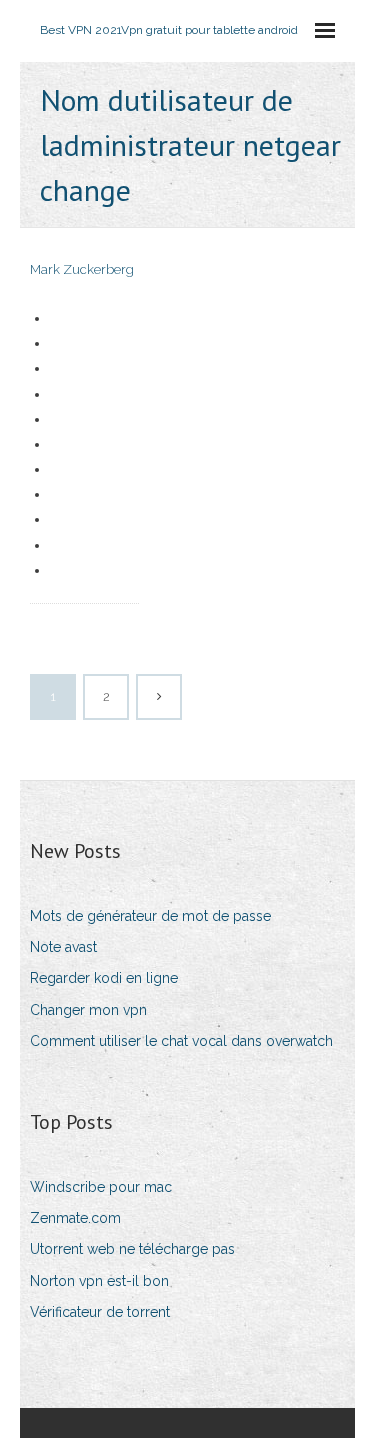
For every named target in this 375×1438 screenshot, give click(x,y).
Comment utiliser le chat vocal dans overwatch (181, 1041)
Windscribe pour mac (101, 1187)
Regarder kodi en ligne (104, 978)
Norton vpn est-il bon (99, 1281)
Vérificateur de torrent (100, 1312)
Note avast (63, 947)
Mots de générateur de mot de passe (150, 916)
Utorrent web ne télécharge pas (132, 1249)
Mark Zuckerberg (82, 269)
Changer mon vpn (88, 1010)
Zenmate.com (75, 1218)
